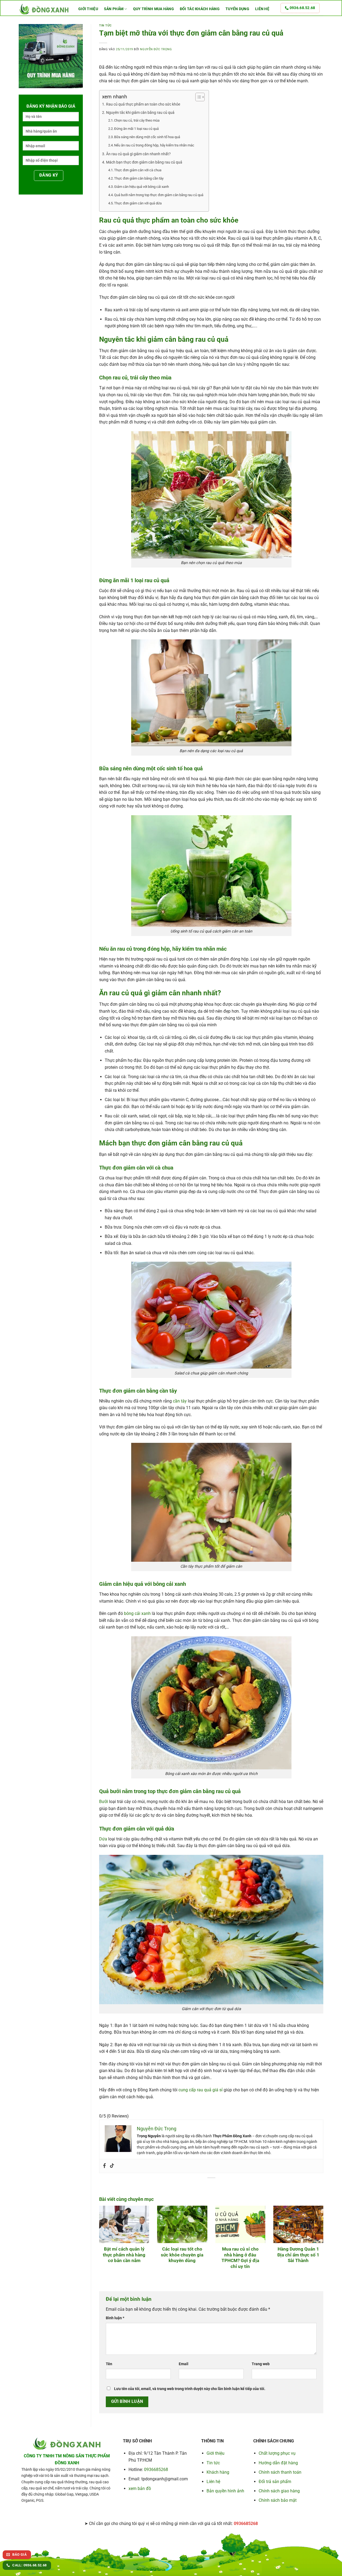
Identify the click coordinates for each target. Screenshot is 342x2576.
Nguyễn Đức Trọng (156, 49)
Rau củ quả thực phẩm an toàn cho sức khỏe (143, 104)
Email (184, 2364)
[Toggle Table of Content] (197, 97)
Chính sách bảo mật (278, 2500)
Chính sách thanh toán (280, 2472)
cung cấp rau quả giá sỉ (201, 2090)
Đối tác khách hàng (200, 9)
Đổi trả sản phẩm (275, 2482)
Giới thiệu (88, 9)
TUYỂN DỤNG (237, 9)
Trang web (261, 2364)
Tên (109, 2364)
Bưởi (104, 1802)
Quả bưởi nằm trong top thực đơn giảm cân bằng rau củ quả (159, 195)
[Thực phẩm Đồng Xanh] (44, 9)
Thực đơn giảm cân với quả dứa (138, 203)
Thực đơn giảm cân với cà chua (138, 170)
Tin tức (105, 26)
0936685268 (156, 2470)
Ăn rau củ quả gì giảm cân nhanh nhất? (138, 154)
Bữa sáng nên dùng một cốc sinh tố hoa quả (147, 137)
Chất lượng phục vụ (277, 2453)
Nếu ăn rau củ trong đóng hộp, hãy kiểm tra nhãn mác (154, 145)
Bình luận (115, 2318)
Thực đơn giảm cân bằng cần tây (139, 178)
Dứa (103, 1839)
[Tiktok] (112, 2166)
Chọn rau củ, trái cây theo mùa (137, 120)
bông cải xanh (137, 1613)
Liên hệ (262, 9)
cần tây (180, 1401)
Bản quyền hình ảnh (225, 2491)
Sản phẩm (114, 9)
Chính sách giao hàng (279, 2491)
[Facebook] (104, 2166)
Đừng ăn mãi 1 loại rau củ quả (136, 129)
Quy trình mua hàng (153, 9)
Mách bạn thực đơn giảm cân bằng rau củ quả (144, 162)
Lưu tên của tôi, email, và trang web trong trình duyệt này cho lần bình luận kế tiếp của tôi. (190, 2389)
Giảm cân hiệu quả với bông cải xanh (141, 187)
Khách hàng (218, 2472)
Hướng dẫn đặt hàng (278, 2463)
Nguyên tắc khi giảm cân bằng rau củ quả (140, 113)
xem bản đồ (140, 2488)
